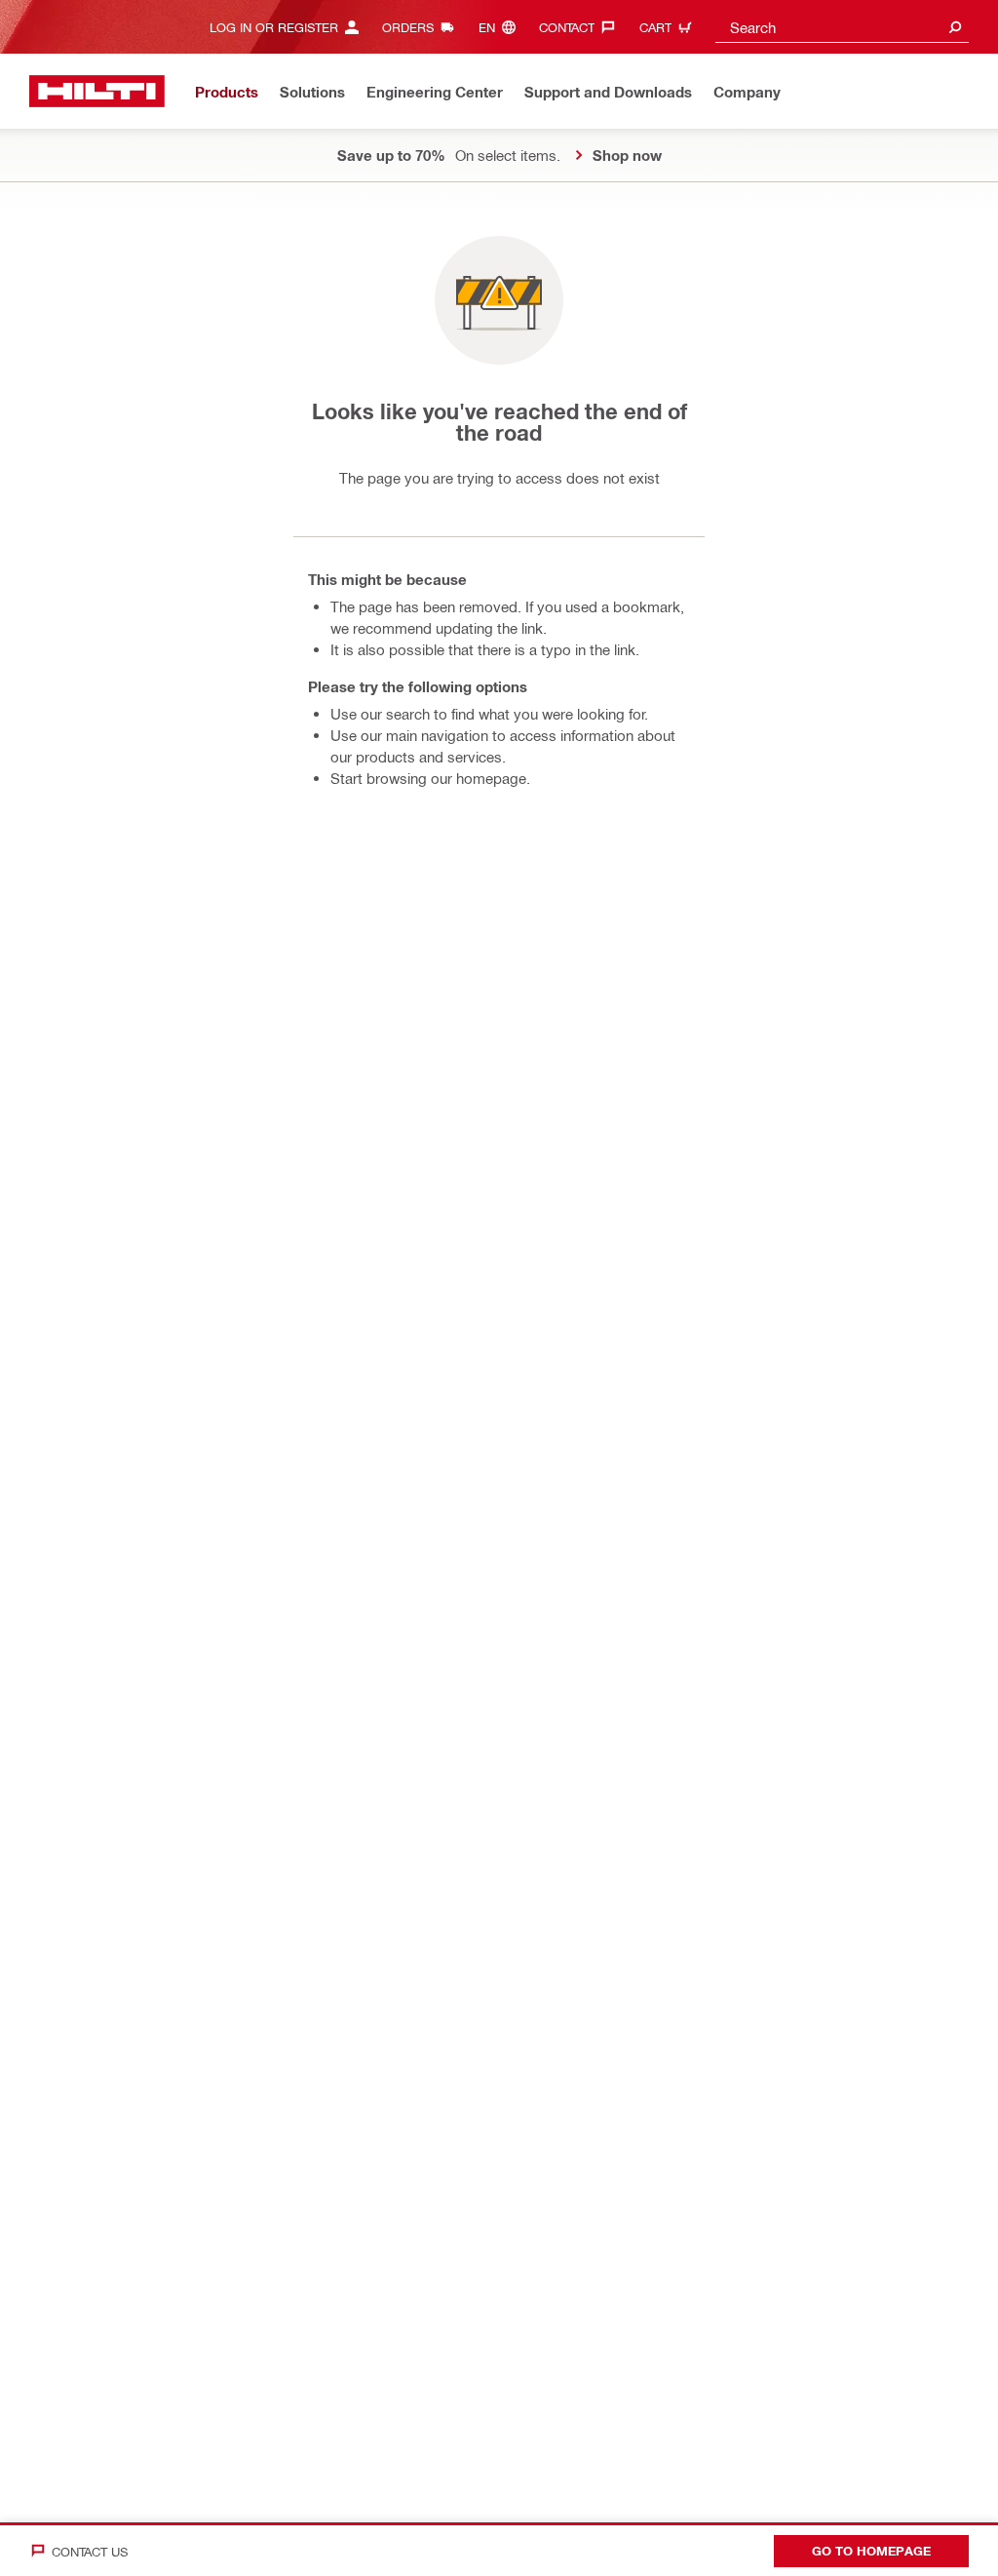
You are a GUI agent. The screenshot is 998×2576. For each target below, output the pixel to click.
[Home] (97, 91)
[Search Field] (955, 27)
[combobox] (842, 27)
